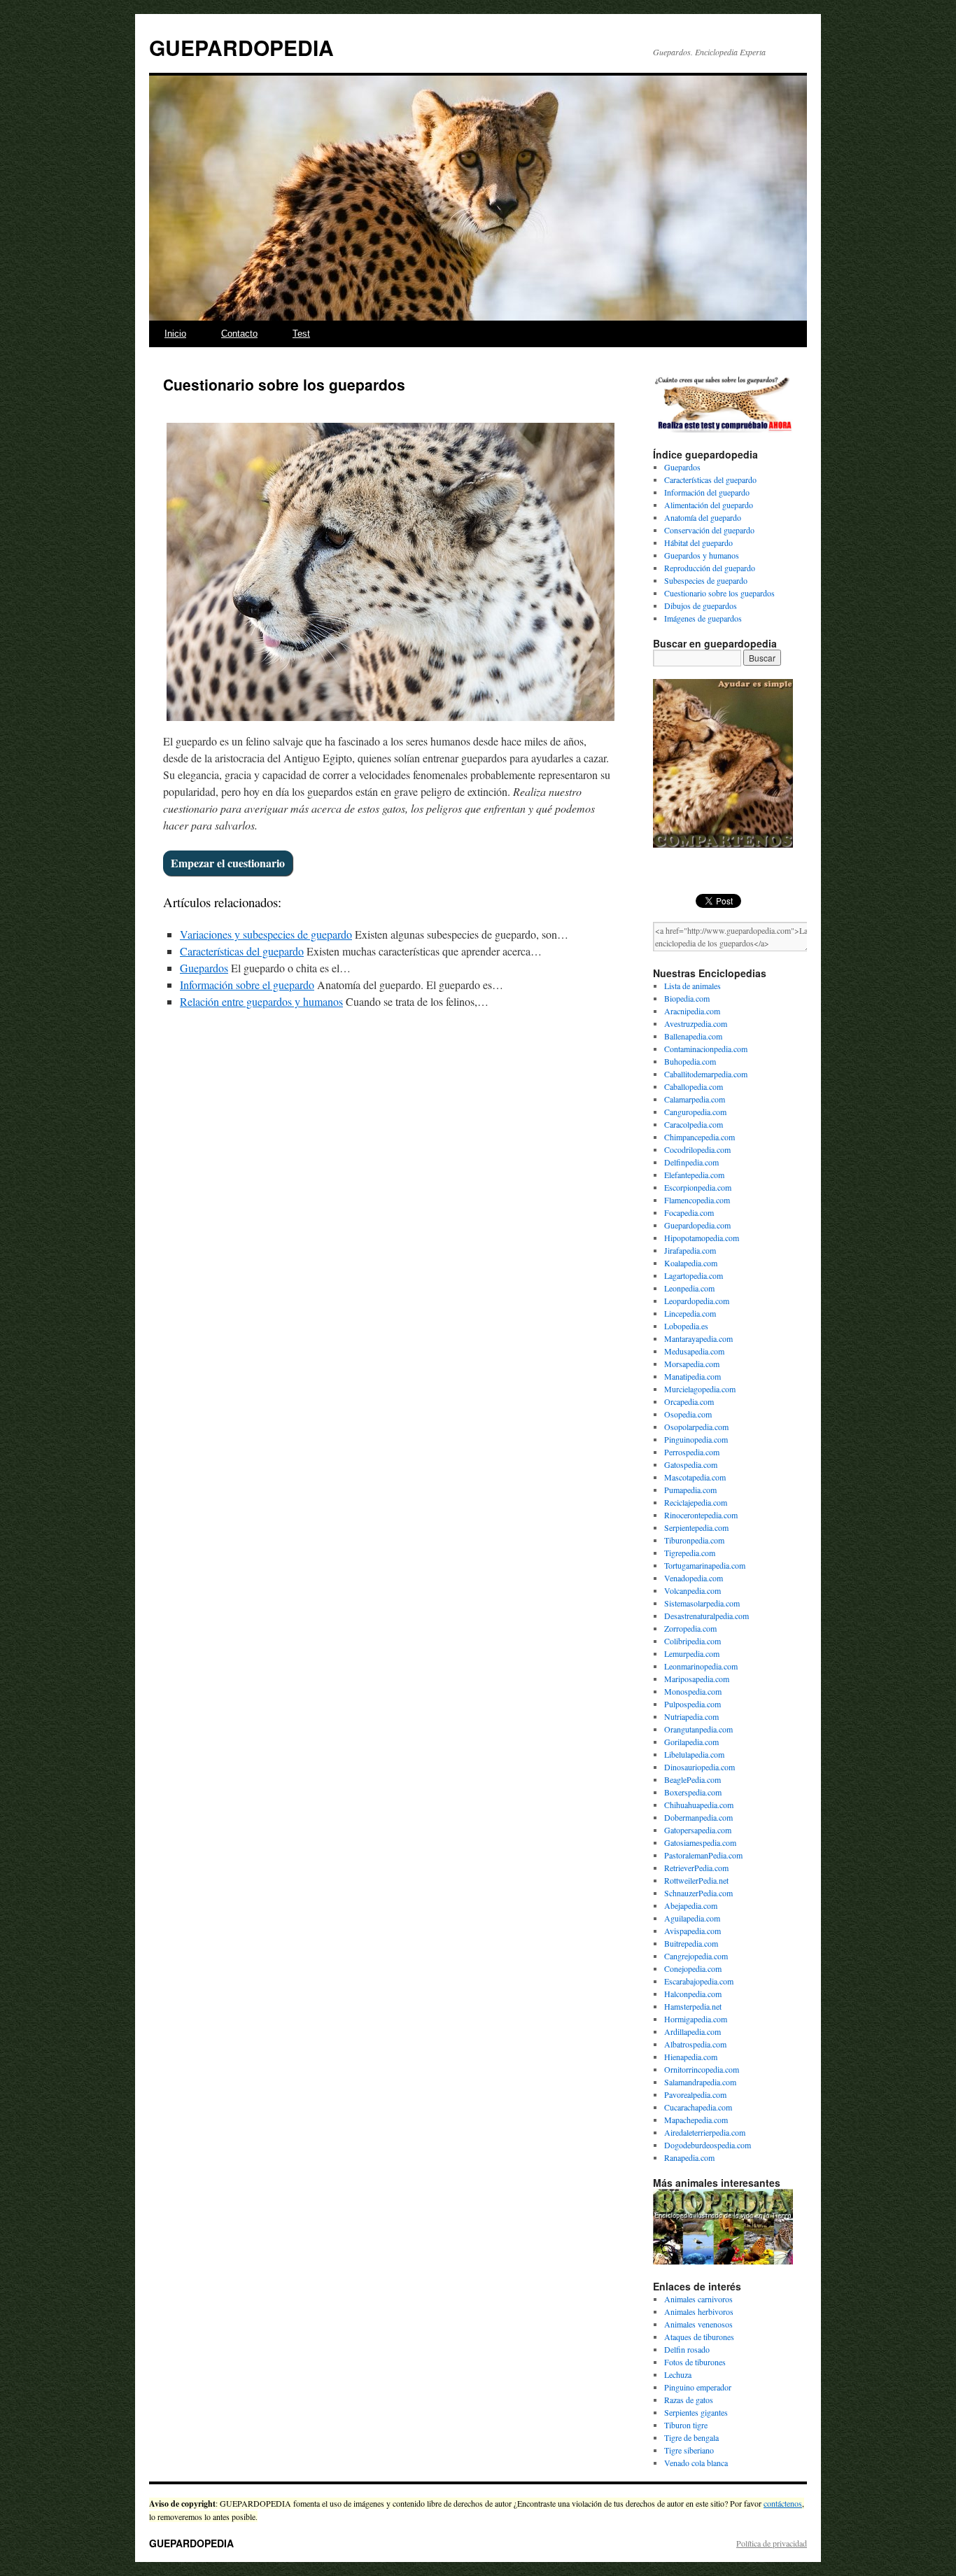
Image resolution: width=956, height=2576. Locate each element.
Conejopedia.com (693, 1968)
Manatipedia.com (693, 1376)
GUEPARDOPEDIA (241, 47)
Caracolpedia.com (694, 1124)
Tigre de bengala (691, 2437)
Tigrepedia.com (690, 1553)
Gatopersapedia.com (698, 1830)
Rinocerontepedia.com (701, 1515)
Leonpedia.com (689, 1288)
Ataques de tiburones (699, 2337)
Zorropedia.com (690, 1628)
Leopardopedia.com (697, 1301)
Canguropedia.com (695, 1112)
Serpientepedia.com (696, 1527)
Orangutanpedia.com (698, 1729)
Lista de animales (693, 986)
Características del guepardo (242, 951)
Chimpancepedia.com (700, 1137)
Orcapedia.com (689, 1401)
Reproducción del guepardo (710, 568)
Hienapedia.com (691, 2057)
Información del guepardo (707, 492)
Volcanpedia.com (693, 1590)
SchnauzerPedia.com (698, 1893)
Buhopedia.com (690, 1061)
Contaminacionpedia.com (706, 1049)
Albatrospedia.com (695, 2044)
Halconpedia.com (693, 1994)
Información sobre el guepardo (247, 985)
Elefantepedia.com (694, 1175)
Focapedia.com (689, 1212)
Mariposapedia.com (697, 1679)
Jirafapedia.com (690, 1250)
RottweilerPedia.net (696, 1880)
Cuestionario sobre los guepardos (719, 593)
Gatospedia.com (691, 1464)
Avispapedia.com (693, 1931)
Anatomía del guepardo (703, 517)
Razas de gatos (689, 2400)
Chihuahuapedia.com (699, 1805)
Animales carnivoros (698, 2299)
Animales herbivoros (699, 2311)
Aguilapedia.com (692, 1918)
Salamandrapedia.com (700, 2082)
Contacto (239, 334)
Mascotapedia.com (695, 1477)
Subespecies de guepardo (706, 580)
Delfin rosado (687, 2349)
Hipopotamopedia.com (702, 1238)
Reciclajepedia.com (696, 1502)
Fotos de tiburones (695, 2362)
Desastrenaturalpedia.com (707, 1616)
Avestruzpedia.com (696, 1023)
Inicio (175, 334)
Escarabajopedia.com (699, 1981)
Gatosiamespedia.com (700, 1842)
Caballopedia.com (694, 1086)
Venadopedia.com (694, 1578)
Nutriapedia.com (691, 1716)
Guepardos (204, 968)
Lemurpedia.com (692, 1653)
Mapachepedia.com (696, 2120)
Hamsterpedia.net (693, 2006)
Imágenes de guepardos (703, 618)
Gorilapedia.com (691, 1742)
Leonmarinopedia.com (701, 1666)
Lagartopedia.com (694, 1275)
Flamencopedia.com (697, 1200)
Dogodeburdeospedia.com (708, 2145)
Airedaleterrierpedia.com (705, 2132)
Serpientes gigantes (696, 2412)
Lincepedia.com (690, 1313)
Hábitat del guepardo (698, 542)
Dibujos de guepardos (701, 605)
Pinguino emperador (698, 2387)
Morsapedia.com (692, 1364)
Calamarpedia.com (695, 1099)
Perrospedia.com (692, 1452)
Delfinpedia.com (691, 1162)
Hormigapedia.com (696, 2019)
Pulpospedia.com (693, 1704)
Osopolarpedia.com (696, 1427)
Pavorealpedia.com (695, 2094)
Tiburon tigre (686, 2425)
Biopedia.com (687, 998)
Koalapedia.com (691, 1263)
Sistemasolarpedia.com (702, 1603)
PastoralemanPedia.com (703, 1855)
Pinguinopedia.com (696, 1439)
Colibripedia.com (693, 1641)
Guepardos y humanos (702, 555)
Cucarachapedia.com (698, 2107)
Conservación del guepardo (709, 530)
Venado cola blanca (696, 2463)
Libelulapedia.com (694, 1754)
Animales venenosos (698, 2324)
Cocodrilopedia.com (697, 1149)
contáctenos (783, 2503)
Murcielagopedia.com (700, 1389)
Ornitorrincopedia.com (702, 2069)
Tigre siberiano (689, 2450)
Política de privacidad (772, 2543)
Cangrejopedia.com (696, 1956)
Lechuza (678, 2374)
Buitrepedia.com (691, 1943)
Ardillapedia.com (693, 2031)
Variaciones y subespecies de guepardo (266, 934)
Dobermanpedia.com (698, 1817)
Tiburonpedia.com (694, 1540)
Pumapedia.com (690, 1490)
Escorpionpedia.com (698, 1187)
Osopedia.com (688, 1414)
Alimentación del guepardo (709, 505)
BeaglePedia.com (693, 1779)
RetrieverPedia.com (696, 1868)
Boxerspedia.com (693, 1792)
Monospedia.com (693, 1691)
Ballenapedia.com (693, 1036)
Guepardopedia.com (697, 1225)
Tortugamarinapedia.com (705, 1565)
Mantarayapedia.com (698, 1338)
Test (301, 334)
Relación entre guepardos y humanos (261, 1001)
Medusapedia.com (694, 1351)
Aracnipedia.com (692, 1011)
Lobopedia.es (686, 1326)
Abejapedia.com (691, 1905)
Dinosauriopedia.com (700, 1767)
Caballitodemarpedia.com (706, 1074)
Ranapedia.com (689, 2157)
